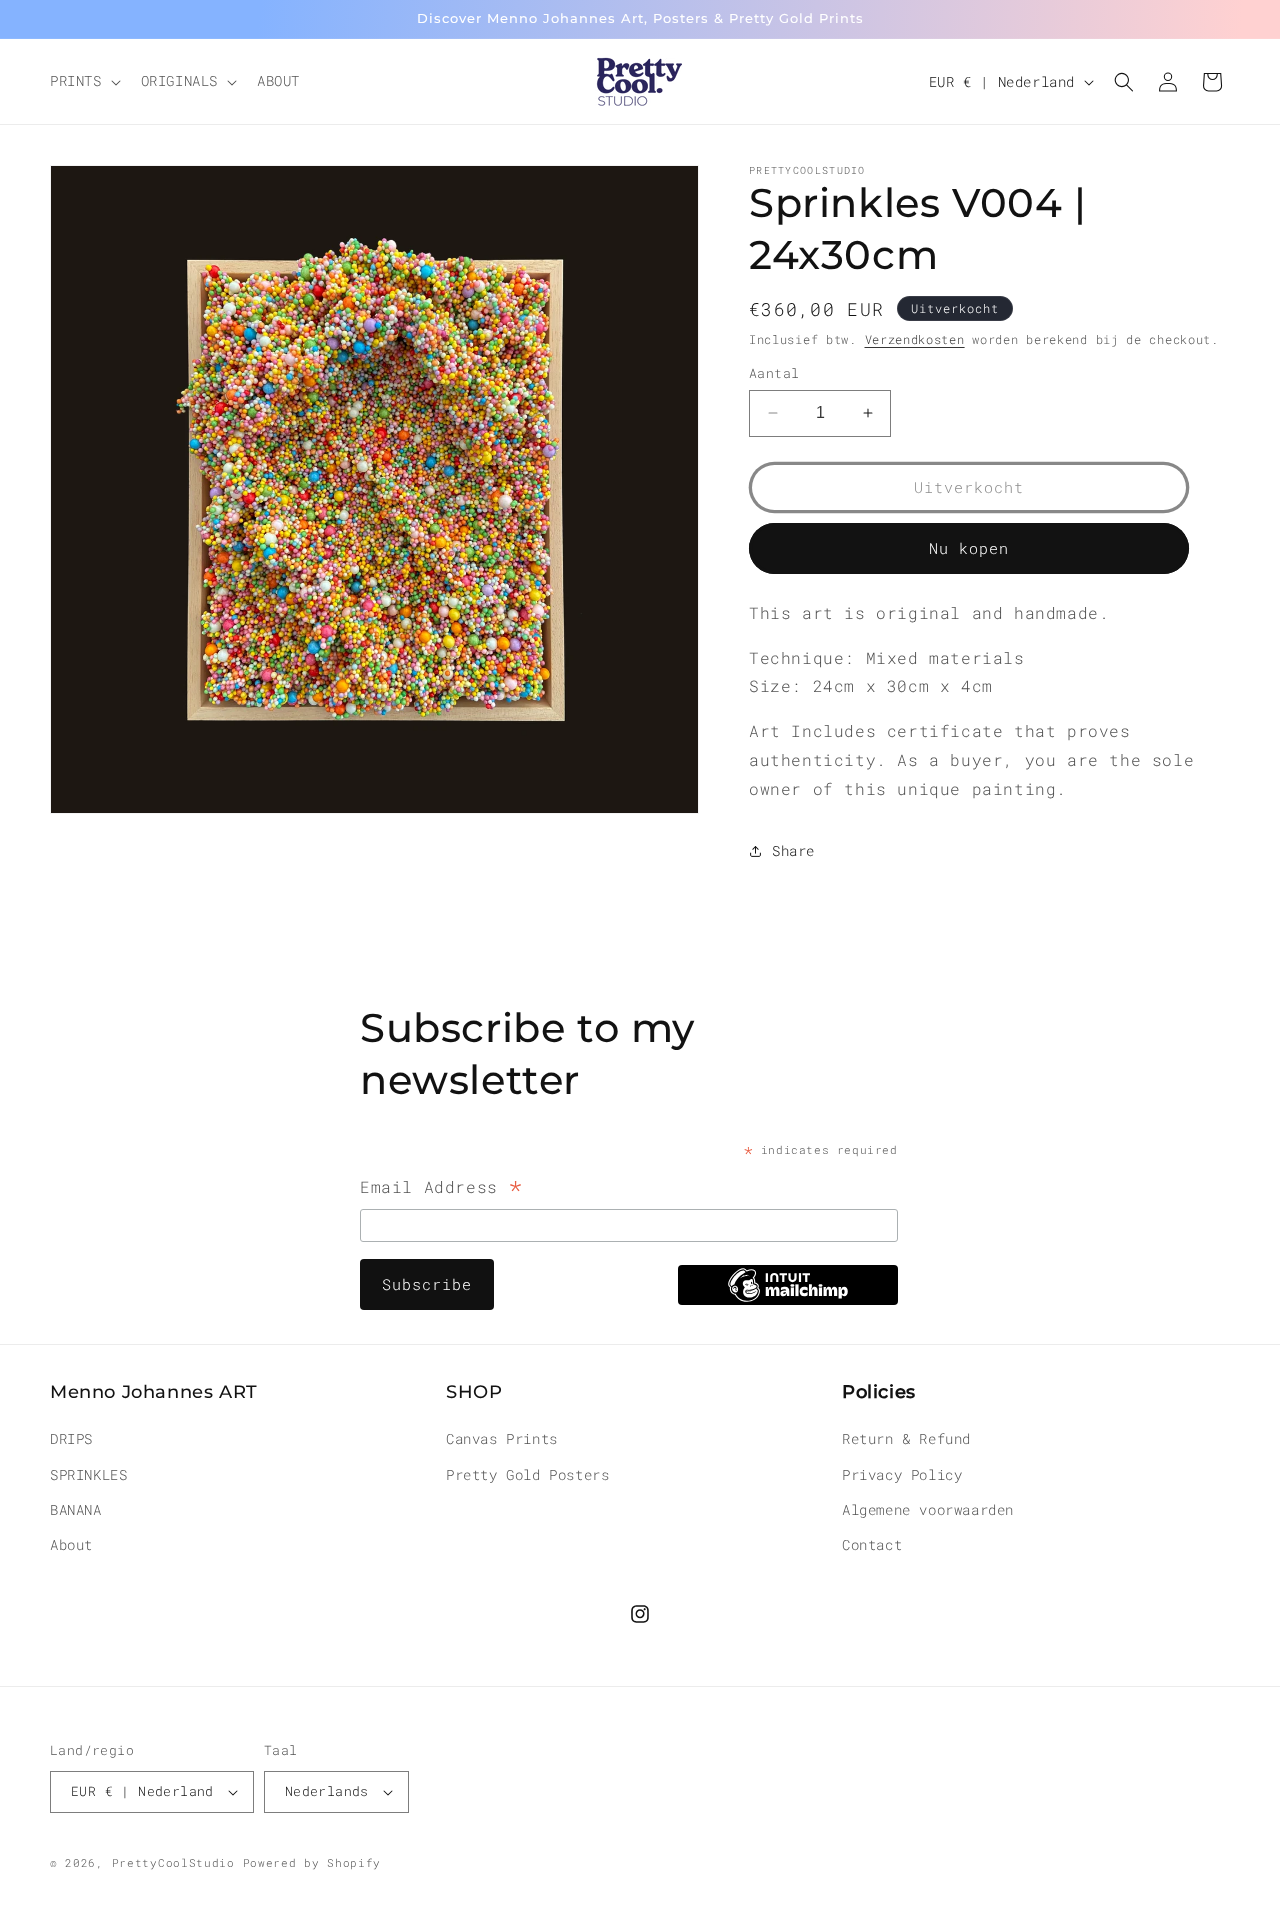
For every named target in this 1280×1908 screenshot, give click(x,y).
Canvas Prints (502, 1438)
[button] (83, 81)
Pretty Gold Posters (527, 1474)
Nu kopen (969, 548)
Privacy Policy (902, 1474)
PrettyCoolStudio (173, 1862)
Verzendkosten (915, 339)
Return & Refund (906, 1438)
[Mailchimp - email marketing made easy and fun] (788, 1298)
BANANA (76, 1509)
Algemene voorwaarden (928, 1509)
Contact (872, 1544)
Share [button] (793, 850)
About (71, 1544)
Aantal (774, 373)
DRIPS (71, 1438)
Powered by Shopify (312, 1862)
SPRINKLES (88, 1474)
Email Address (441, 1189)
